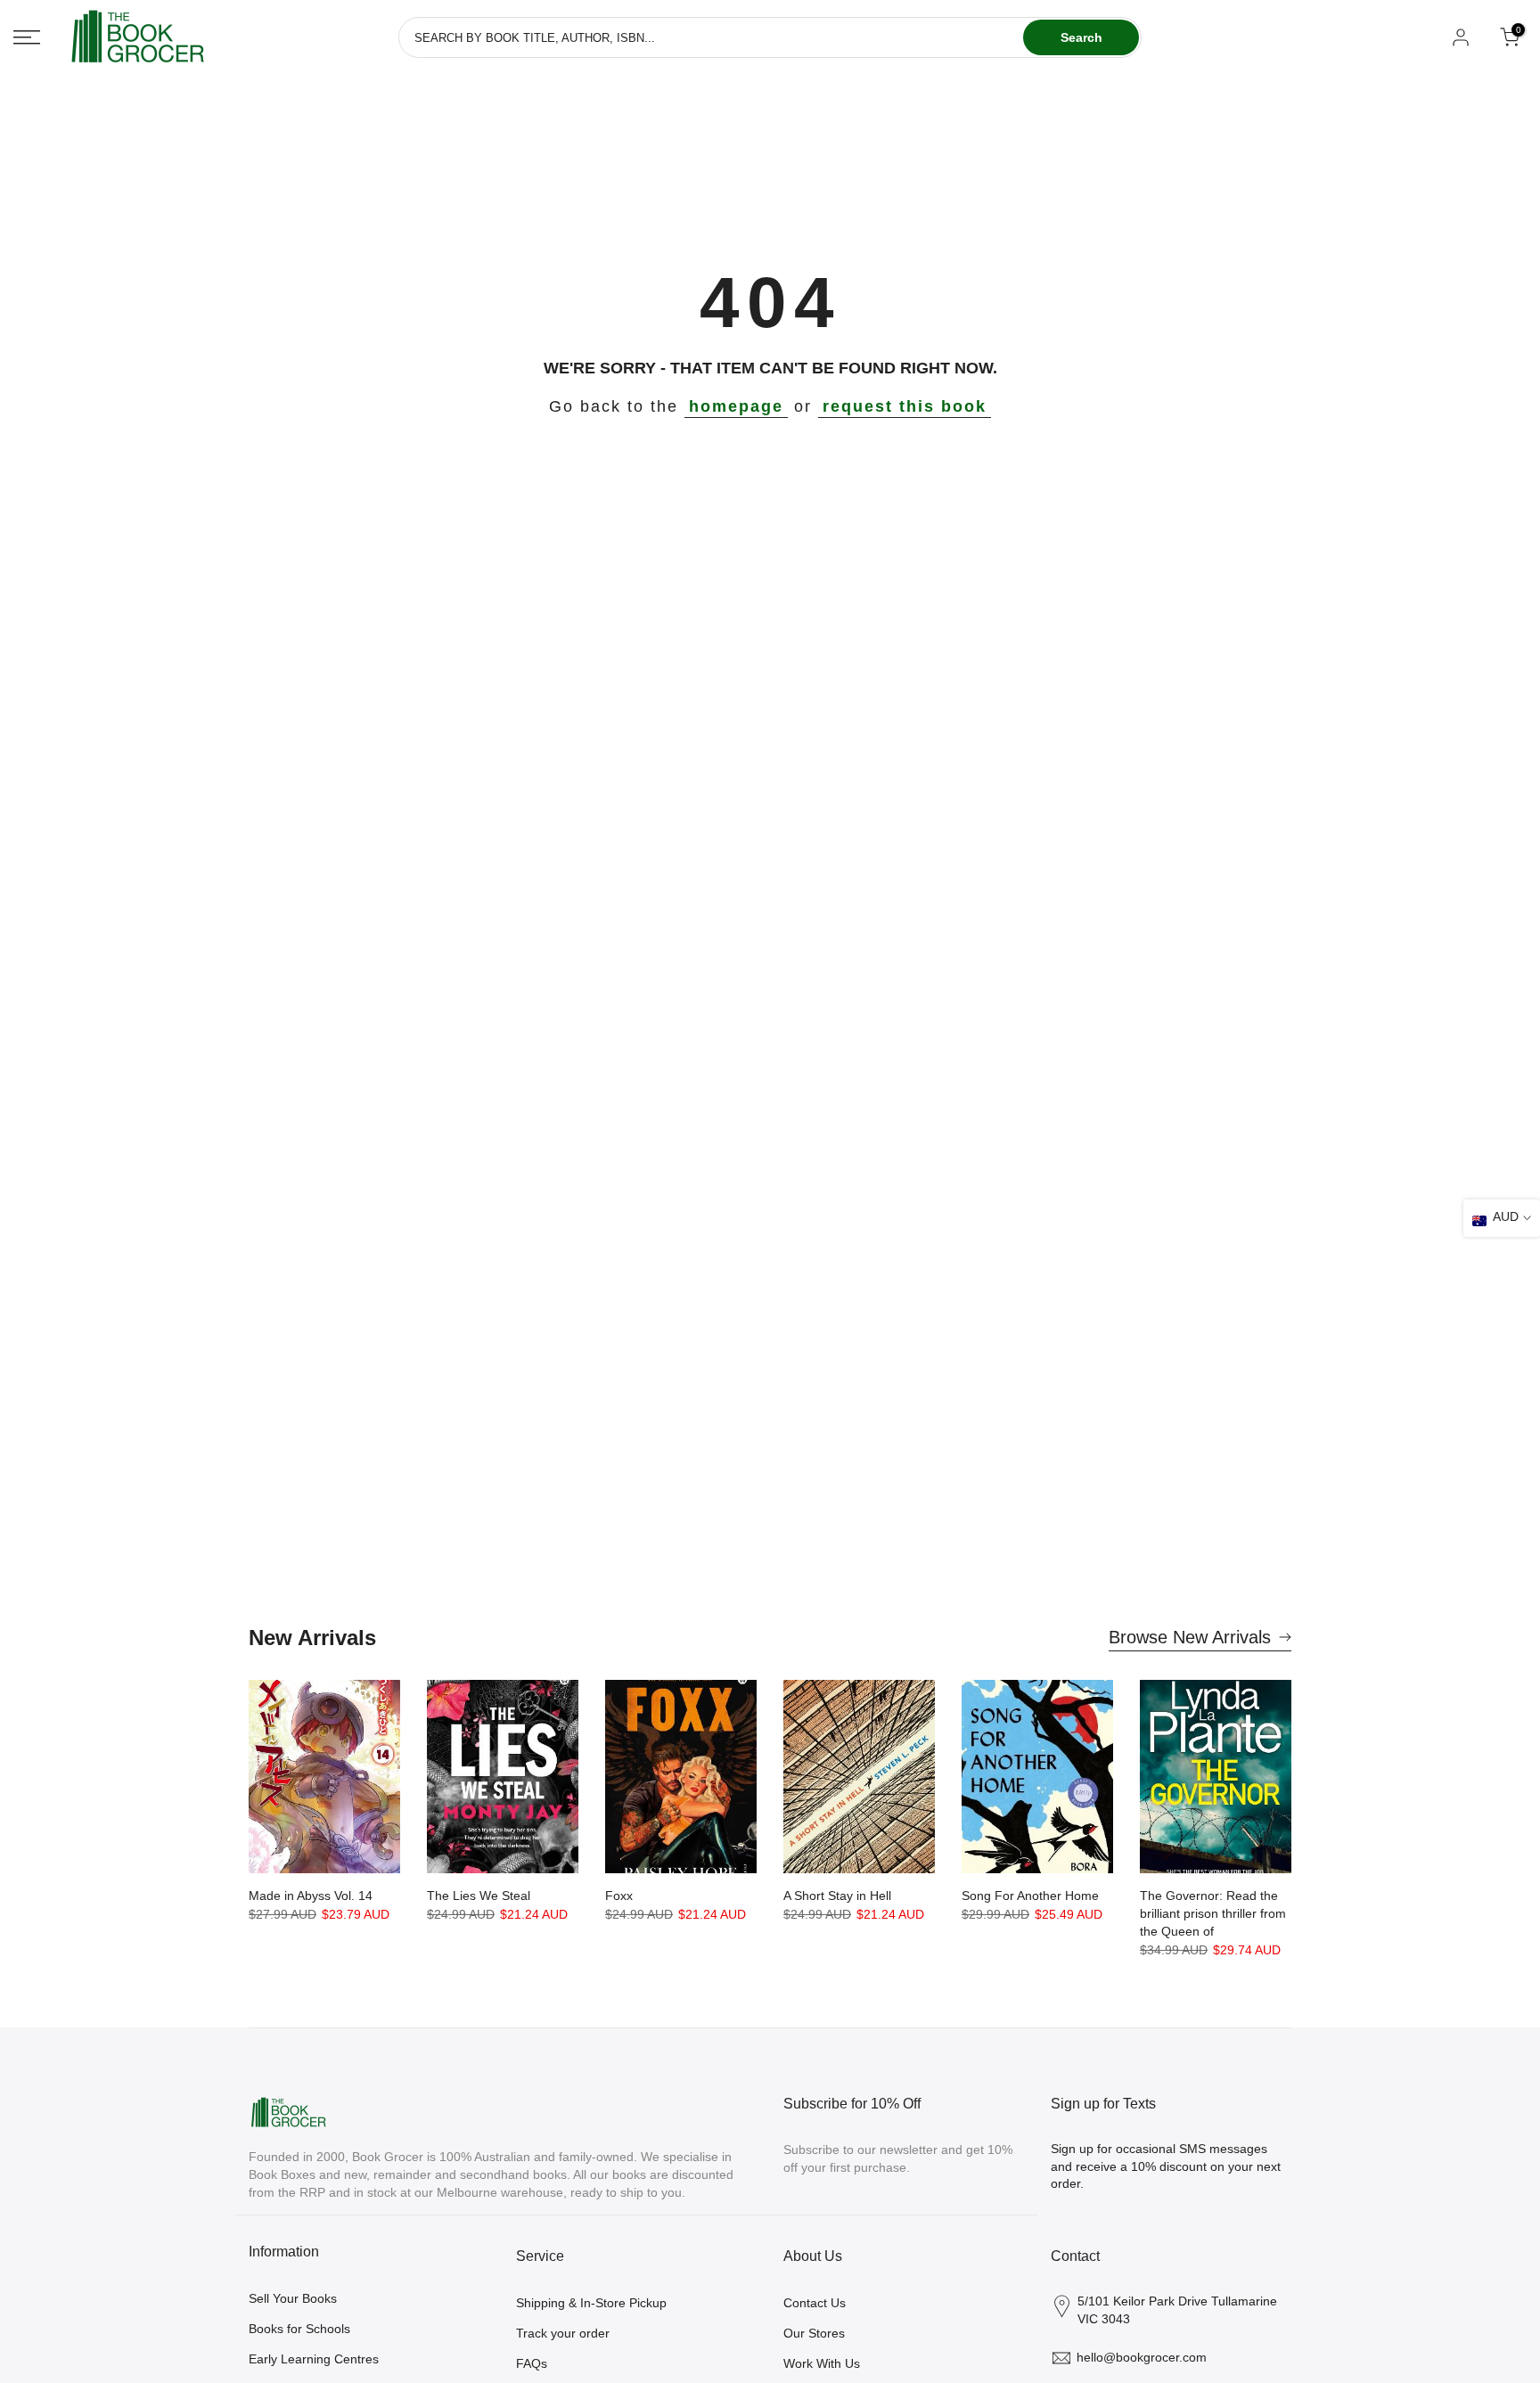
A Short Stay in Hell (837, 1896)
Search (1081, 37)
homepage (736, 406)
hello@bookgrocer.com (1142, 2357)
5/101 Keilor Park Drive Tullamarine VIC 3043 (1177, 2310)
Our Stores (814, 2333)
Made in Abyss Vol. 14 (311, 1896)
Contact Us (815, 2303)
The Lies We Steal (479, 1896)
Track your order (563, 2333)
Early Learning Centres (314, 2359)
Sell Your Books (293, 2298)
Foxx (619, 1896)
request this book (905, 406)
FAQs (532, 2363)
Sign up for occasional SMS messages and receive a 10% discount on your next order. (1166, 2166)
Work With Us (822, 2363)
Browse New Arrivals (1190, 1637)
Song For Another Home (1030, 1896)
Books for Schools (299, 2329)
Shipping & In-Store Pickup (591, 2303)
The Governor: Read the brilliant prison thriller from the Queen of (1213, 1913)
